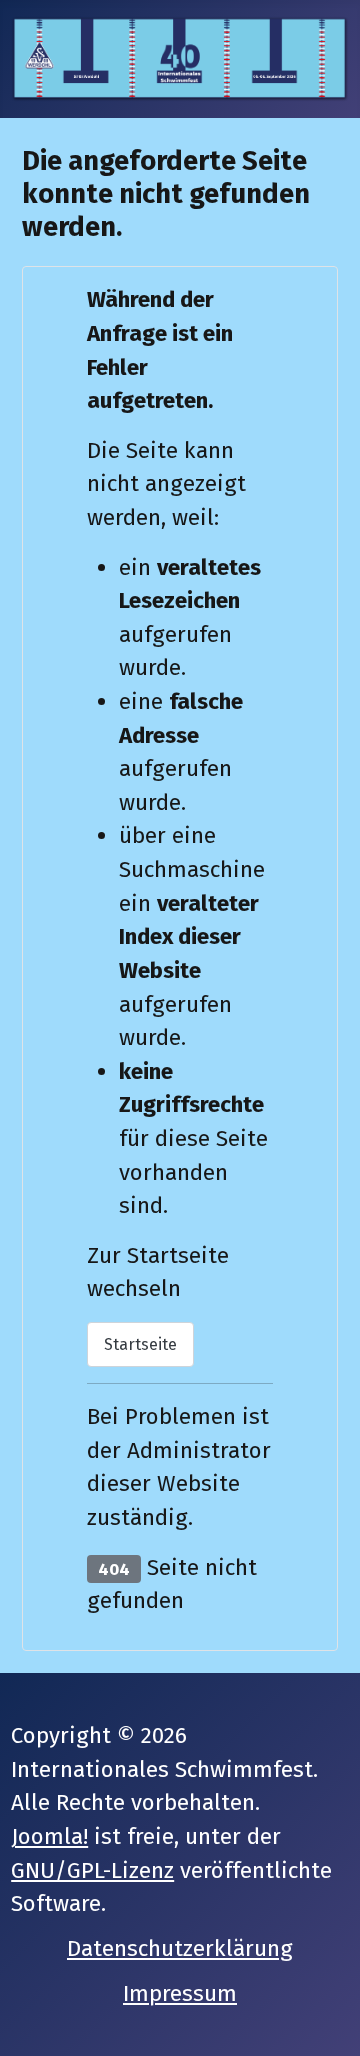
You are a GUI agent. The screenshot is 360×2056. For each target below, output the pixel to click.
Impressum (180, 1993)
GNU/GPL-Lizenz (92, 1870)
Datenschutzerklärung (180, 1948)
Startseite (140, 1344)
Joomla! (49, 1836)
